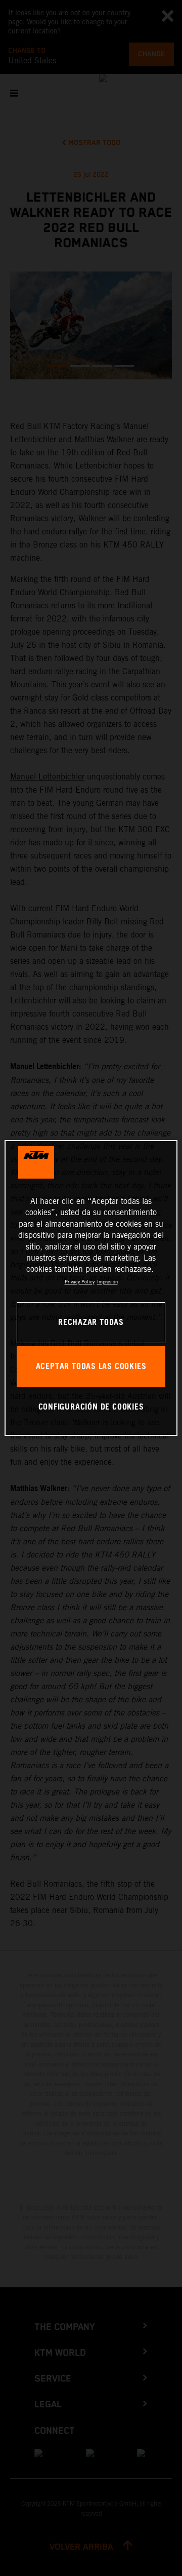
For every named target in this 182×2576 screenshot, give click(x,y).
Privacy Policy (80, 1282)
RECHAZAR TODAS (91, 1323)
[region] (91, 1288)
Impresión (107, 1282)
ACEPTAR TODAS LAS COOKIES (91, 1367)
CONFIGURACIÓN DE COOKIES (91, 1407)
